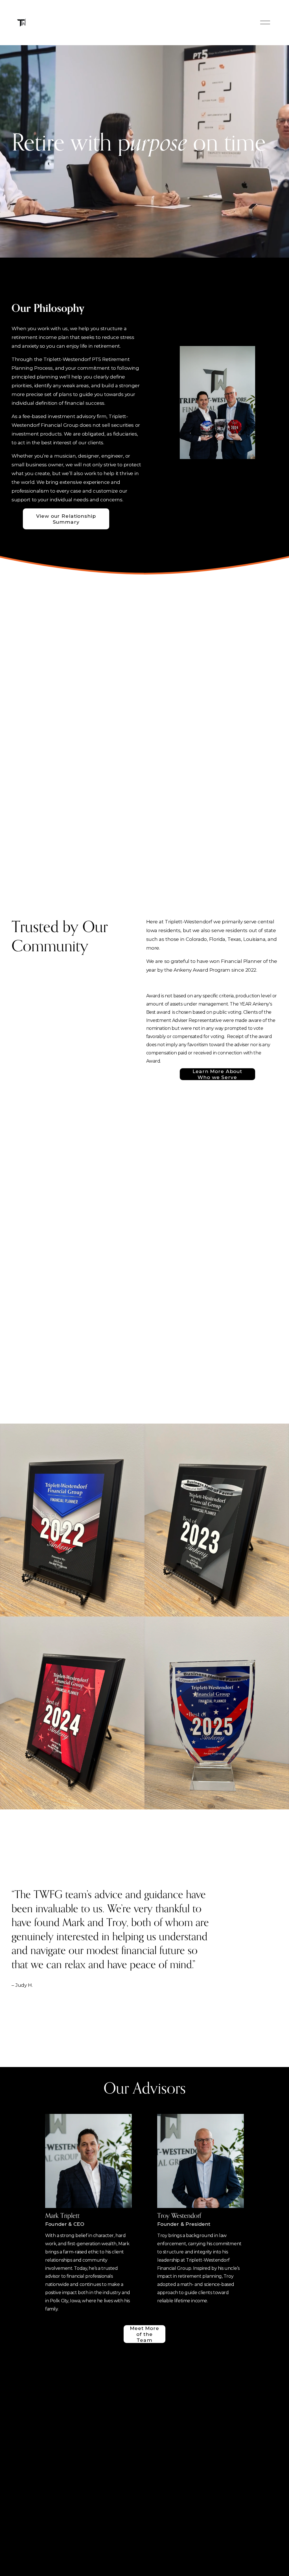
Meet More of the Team (144, 2334)
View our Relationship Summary (66, 519)
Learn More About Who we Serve (217, 1074)
